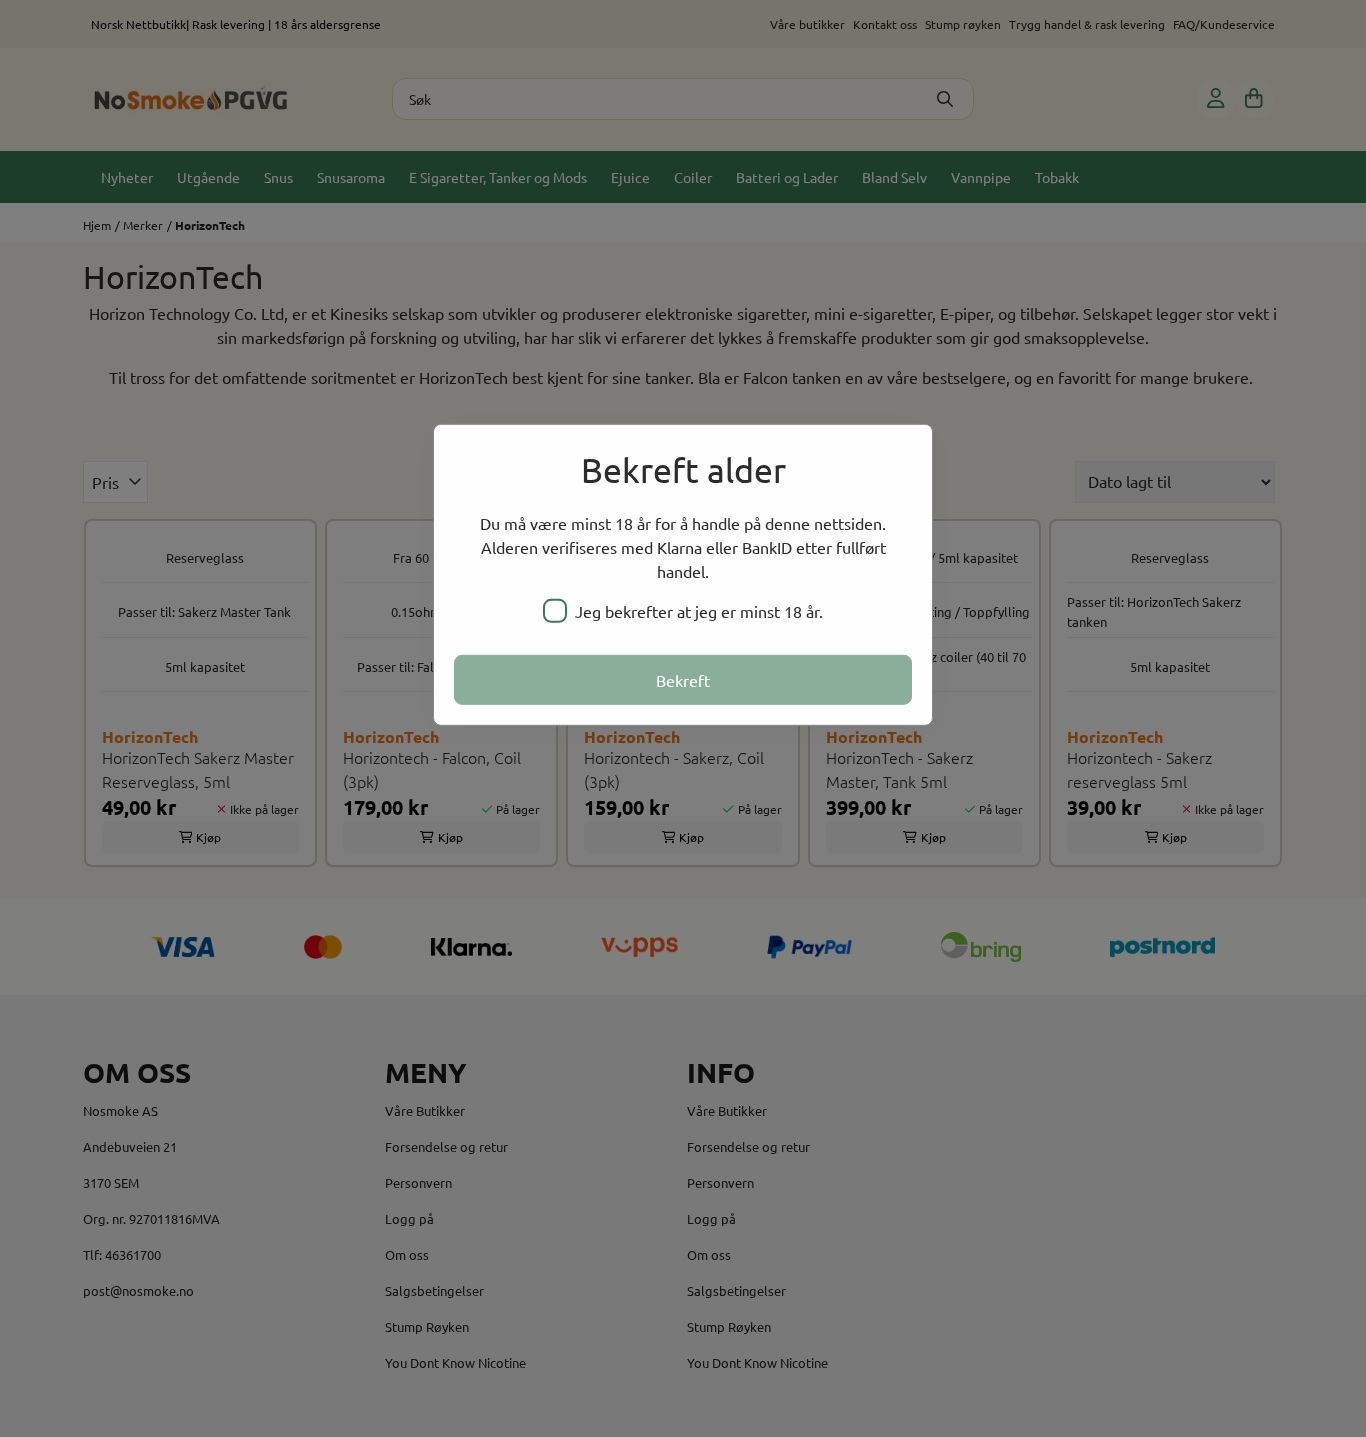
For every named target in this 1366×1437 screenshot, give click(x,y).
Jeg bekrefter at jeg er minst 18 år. (699, 611)
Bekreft (683, 680)
